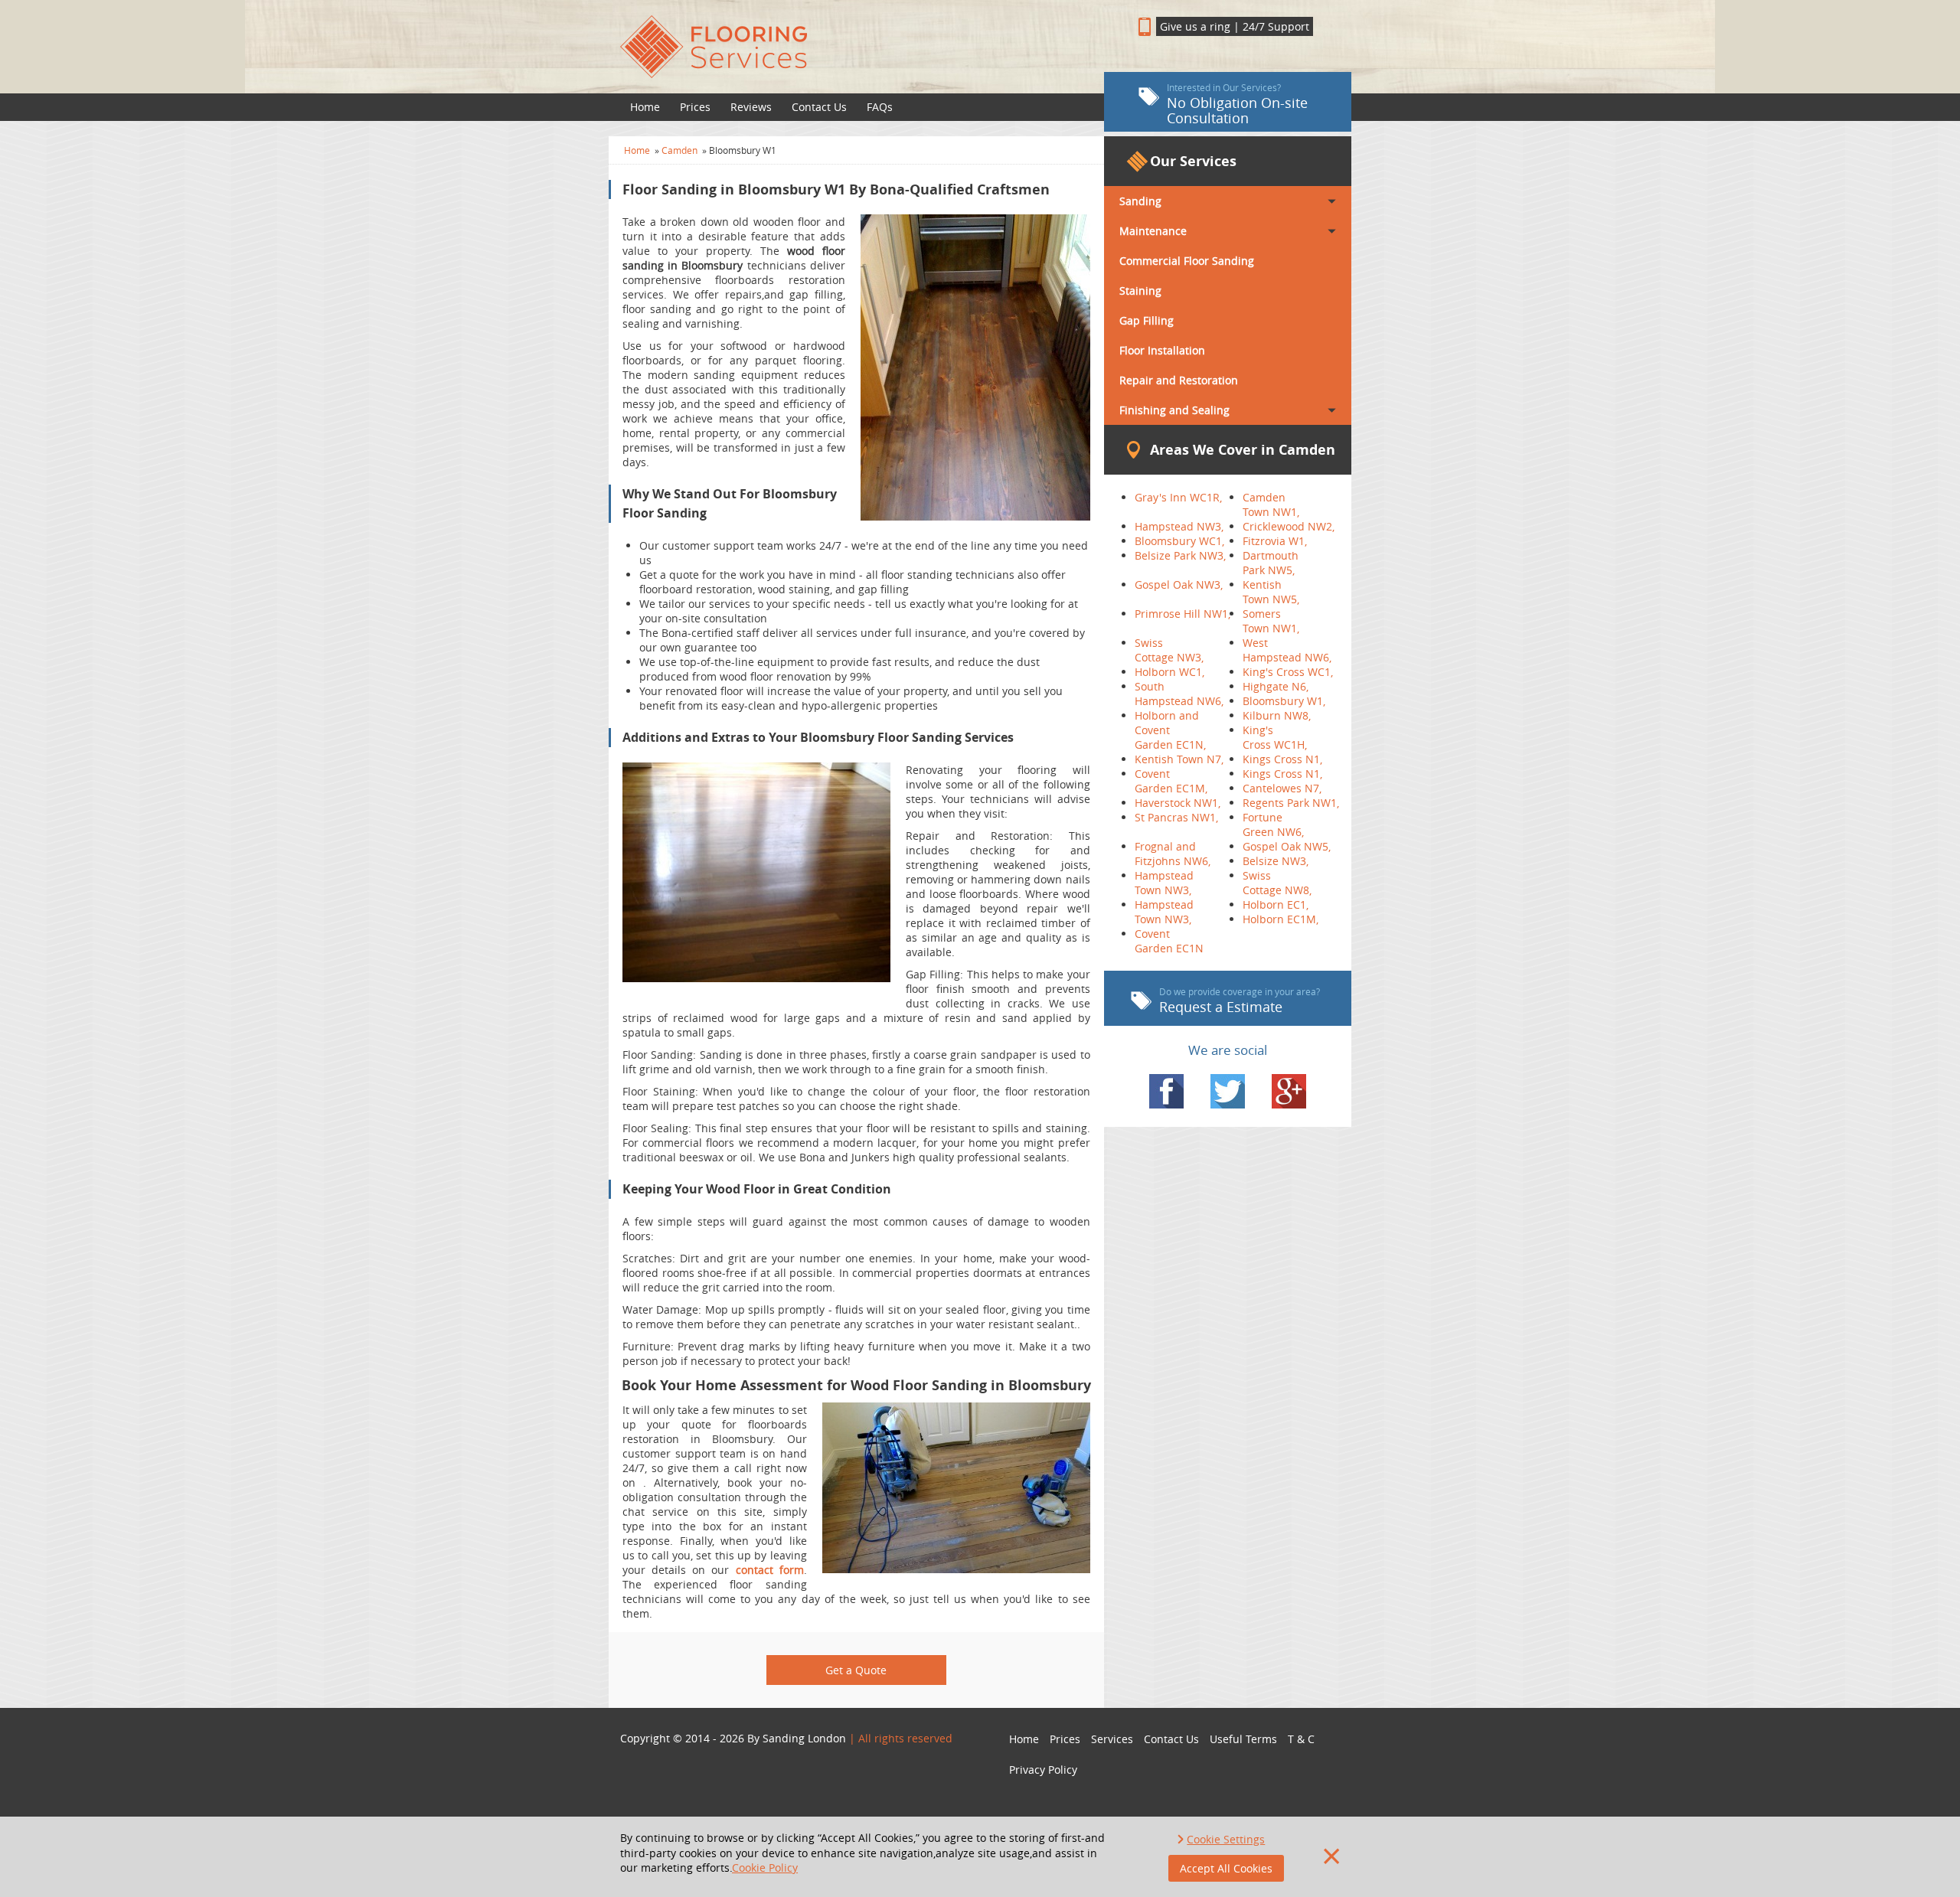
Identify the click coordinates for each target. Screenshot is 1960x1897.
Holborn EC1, (1276, 904)
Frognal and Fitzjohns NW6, (1173, 854)
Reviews (751, 107)
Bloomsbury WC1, (1179, 541)
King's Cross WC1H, (1275, 737)
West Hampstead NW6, (1287, 650)
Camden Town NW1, (1271, 504)
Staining (1140, 291)
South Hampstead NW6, (1179, 694)
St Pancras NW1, (1176, 817)
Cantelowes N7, (1282, 788)
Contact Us (819, 107)
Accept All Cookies (1226, 1868)
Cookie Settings (1226, 1839)
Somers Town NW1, (1271, 621)
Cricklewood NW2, (1289, 526)
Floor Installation (1162, 350)
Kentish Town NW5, (1271, 592)
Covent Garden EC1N (1169, 941)
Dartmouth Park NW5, (1271, 563)
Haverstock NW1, (1178, 803)
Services (1112, 1739)
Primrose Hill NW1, (1183, 614)
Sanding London (804, 1738)
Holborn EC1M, (1281, 919)
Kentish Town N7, (1179, 759)
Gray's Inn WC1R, (1178, 497)
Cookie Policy (765, 1868)
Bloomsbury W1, (1284, 701)
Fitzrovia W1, (1275, 541)
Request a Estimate (1240, 1001)
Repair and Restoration (1179, 380)
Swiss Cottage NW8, (1277, 883)
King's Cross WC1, (1288, 672)
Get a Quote (856, 1670)
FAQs (880, 107)
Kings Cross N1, (1282, 759)
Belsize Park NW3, (1180, 555)
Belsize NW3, (1276, 861)
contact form (770, 1570)
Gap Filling (1147, 320)
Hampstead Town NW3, (1164, 883)
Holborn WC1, (1169, 672)
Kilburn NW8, (1277, 715)
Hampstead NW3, (1179, 526)
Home (645, 107)
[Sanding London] (856, 47)
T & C (1301, 1739)
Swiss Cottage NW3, (1169, 650)
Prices (695, 107)
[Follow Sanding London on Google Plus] (1289, 1091)
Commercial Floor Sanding (1187, 261)
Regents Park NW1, (1291, 803)
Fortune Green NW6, (1273, 824)
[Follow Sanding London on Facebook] (1166, 1091)
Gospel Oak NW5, (1287, 846)
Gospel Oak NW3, (1179, 584)
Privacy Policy (1043, 1770)
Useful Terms (1243, 1739)
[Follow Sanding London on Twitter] (1228, 1091)
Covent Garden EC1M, (1171, 781)
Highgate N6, (1276, 686)
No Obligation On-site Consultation (1237, 104)
